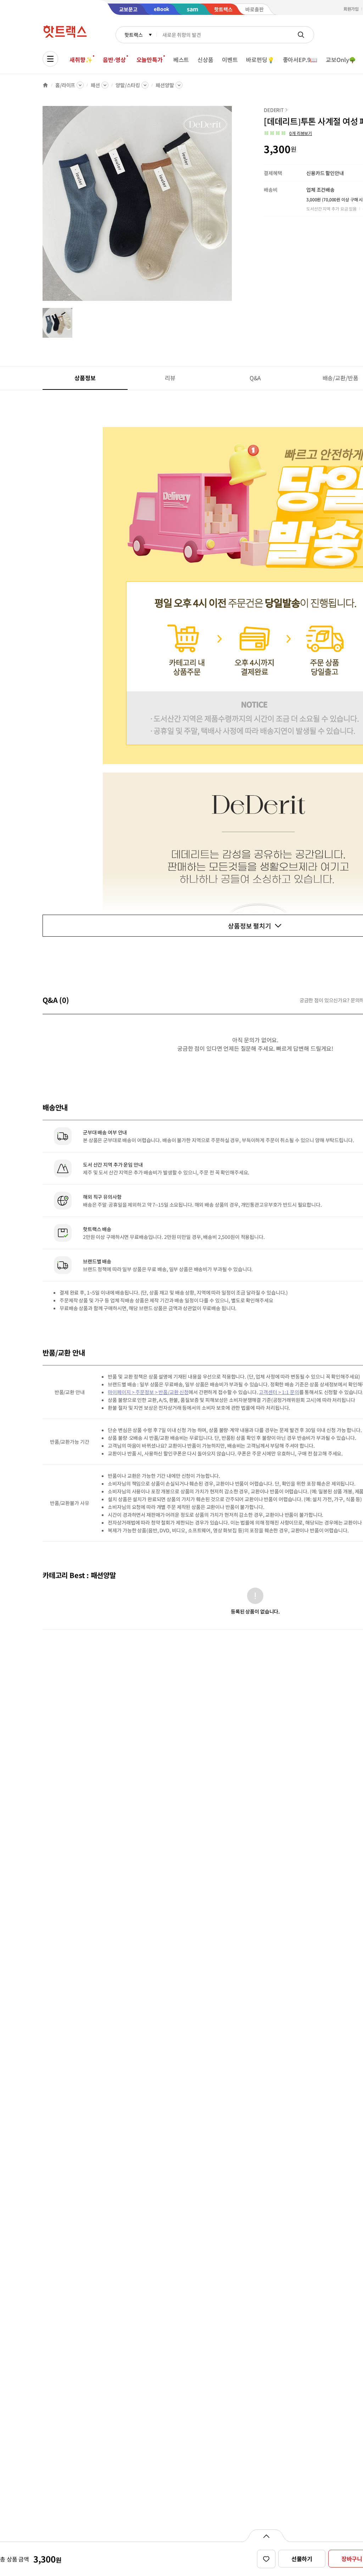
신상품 (205, 60)
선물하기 (302, 2559)
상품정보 (85, 378)
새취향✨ (81, 60)
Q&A (255, 378)
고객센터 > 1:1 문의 (279, 1392)
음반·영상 (114, 60)
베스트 (181, 60)
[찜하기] (266, 2559)
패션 (95, 85)
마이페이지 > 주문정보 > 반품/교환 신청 (148, 1392)
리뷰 (170, 378)
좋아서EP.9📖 (300, 60)
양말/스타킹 (128, 85)
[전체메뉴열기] (50, 59)
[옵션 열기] (266, 2536)
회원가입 (351, 9)
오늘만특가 (150, 60)
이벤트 (230, 60)
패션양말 (165, 85)
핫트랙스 (133, 35)
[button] (288, 133)
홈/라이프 (65, 85)
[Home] (45, 85)
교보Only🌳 (341, 60)
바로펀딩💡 (260, 60)
